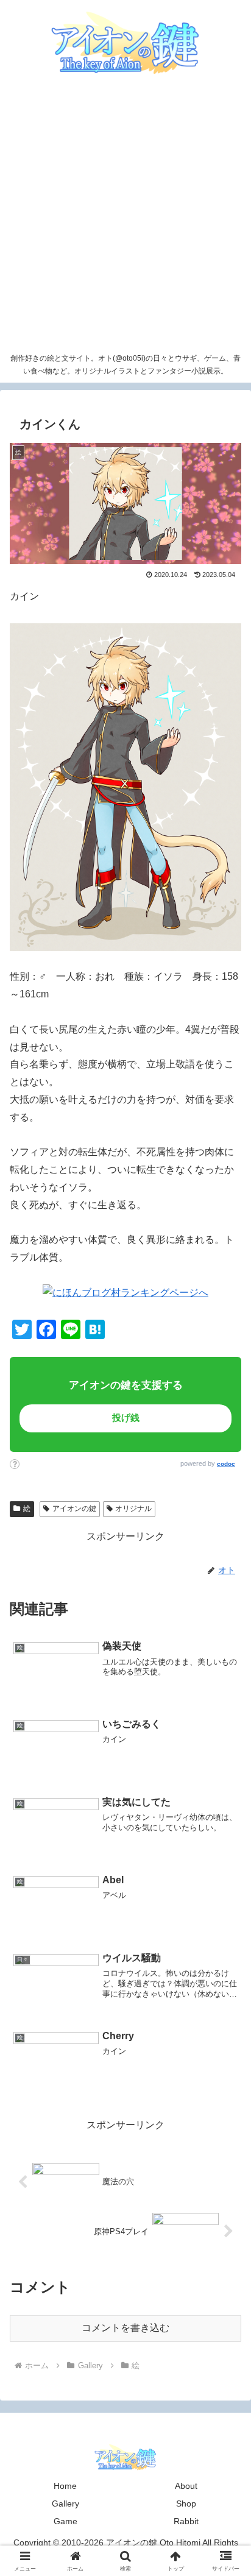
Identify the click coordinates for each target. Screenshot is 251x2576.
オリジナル (133, 1509)
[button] (216, 1856)
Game (65, 2521)
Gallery (65, 2503)
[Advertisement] (125, 216)
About (186, 2486)
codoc (226, 1464)
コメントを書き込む (125, 2328)
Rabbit (186, 2521)
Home (65, 2486)
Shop (186, 2503)
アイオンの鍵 (74, 1509)
